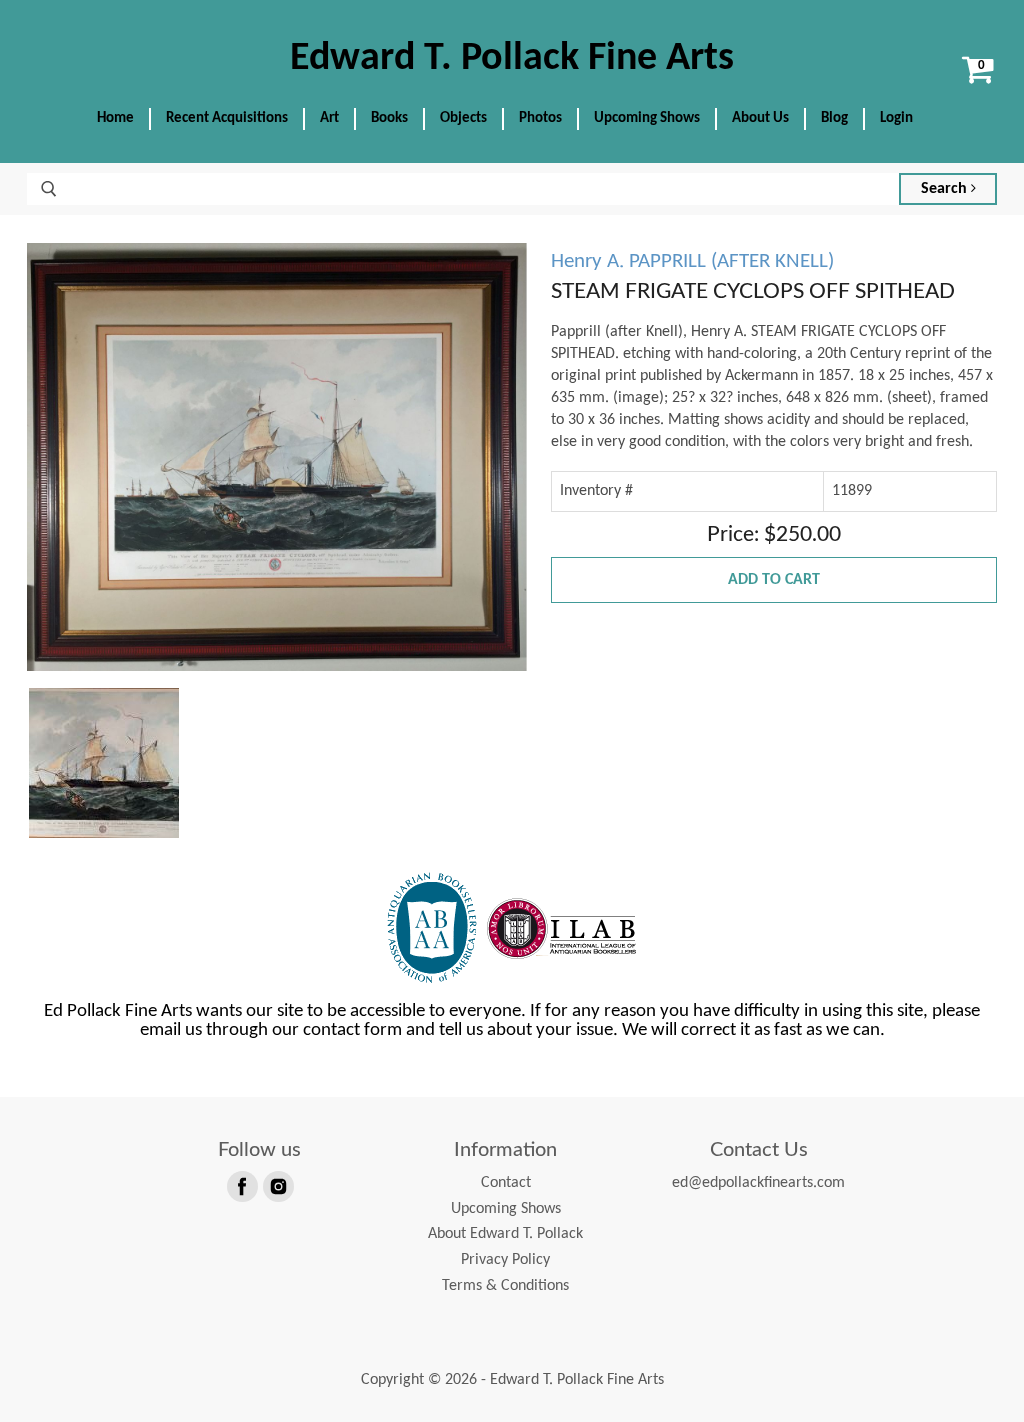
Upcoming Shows (647, 118)
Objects (463, 118)
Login (896, 118)
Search (946, 189)
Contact (506, 1183)
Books (389, 118)
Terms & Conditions (505, 1286)
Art (329, 118)
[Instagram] (277, 1185)
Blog (834, 118)
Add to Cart (774, 580)
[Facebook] (241, 1185)
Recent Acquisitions (227, 118)
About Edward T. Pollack (505, 1234)
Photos (540, 118)
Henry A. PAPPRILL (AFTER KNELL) (692, 261)
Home (115, 118)
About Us (760, 118)
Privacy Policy (505, 1260)
